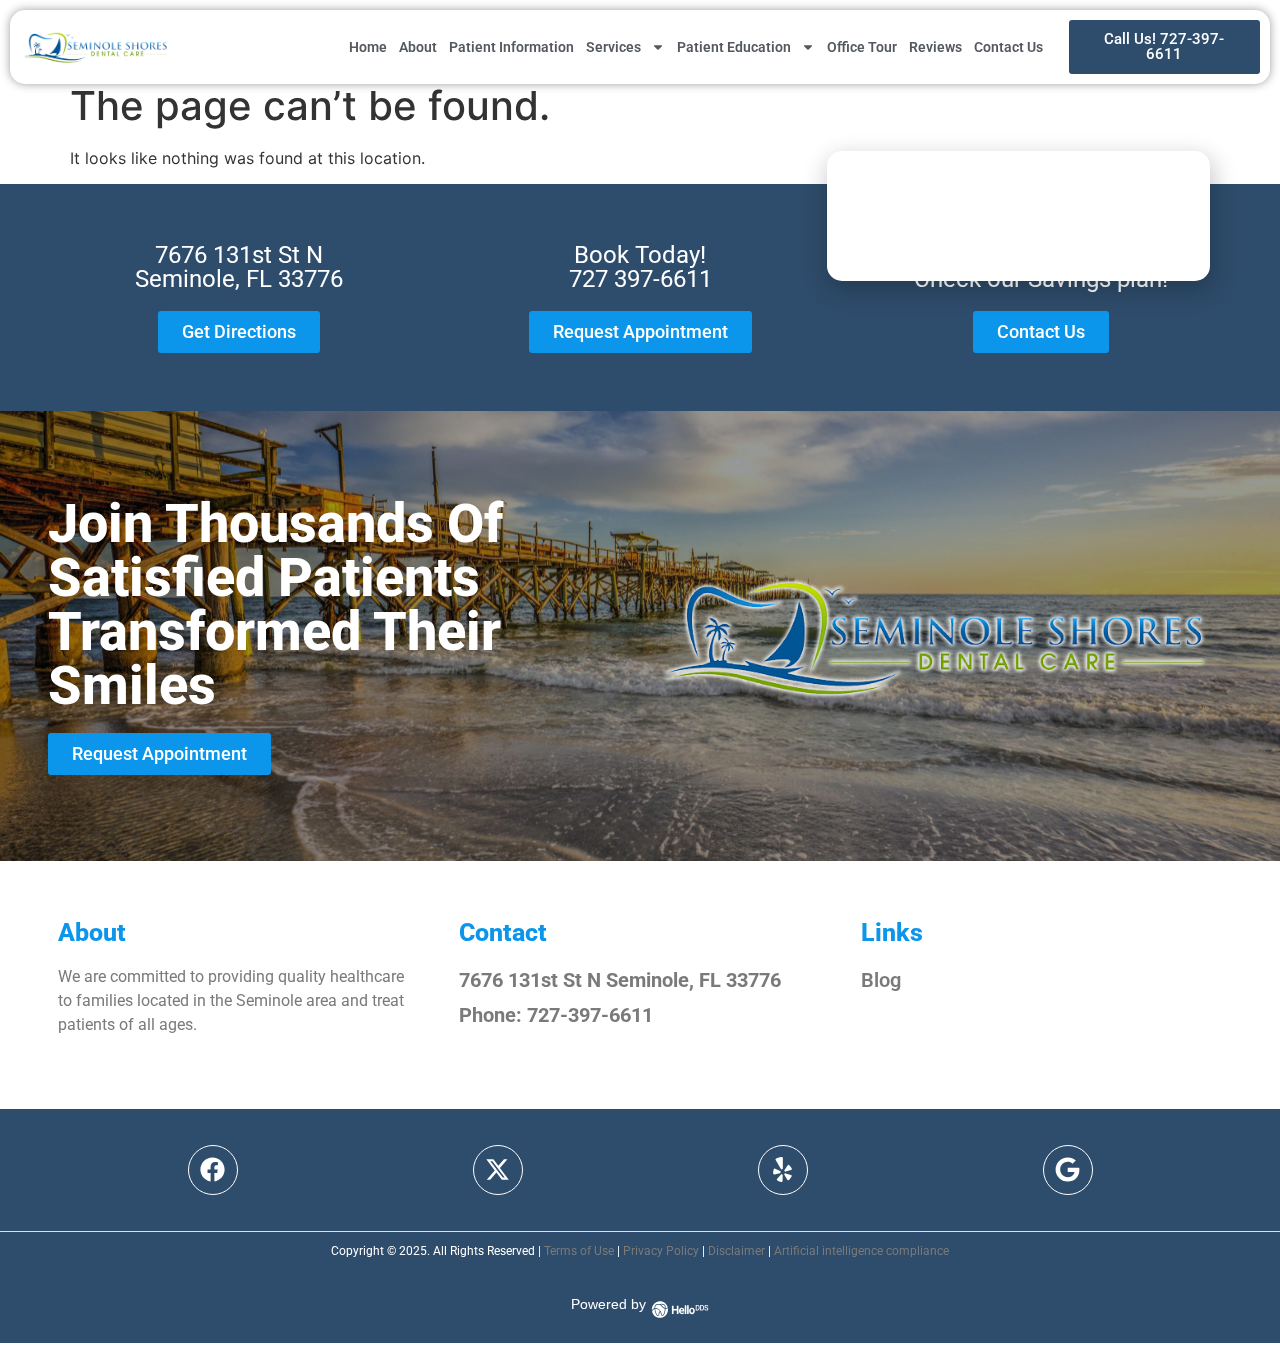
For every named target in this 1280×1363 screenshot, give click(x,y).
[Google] (1068, 1170)
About (418, 47)
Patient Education (734, 47)
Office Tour (862, 47)
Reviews (935, 47)
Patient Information (511, 47)
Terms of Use (579, 1251)
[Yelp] (783, 1170)
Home (368, 47)
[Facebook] (213, 1170)
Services (613, 47)
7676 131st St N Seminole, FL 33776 (620, 980)
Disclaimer (736, 1251)
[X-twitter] (498, 1170)
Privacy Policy (661, 1251)
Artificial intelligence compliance (861, 1251)
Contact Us (1008, 47)
